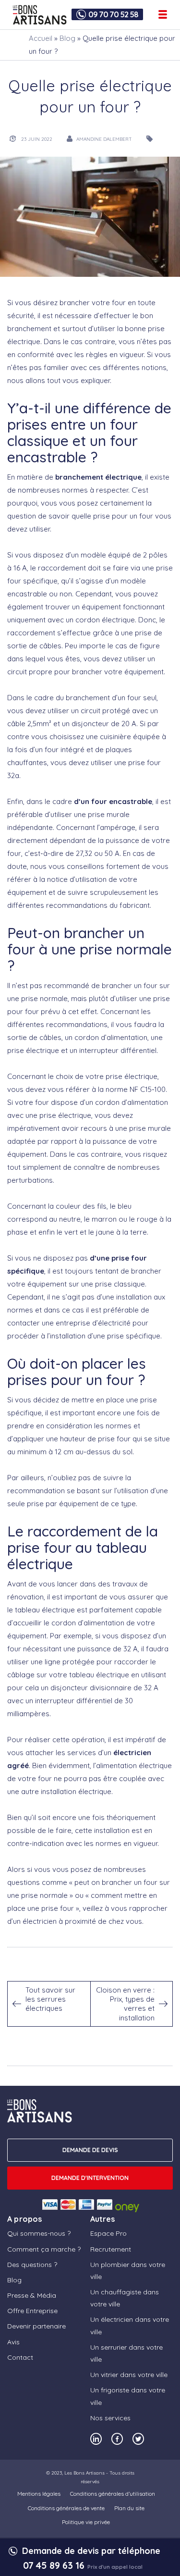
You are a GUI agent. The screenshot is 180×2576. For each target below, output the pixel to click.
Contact (20, 2357)
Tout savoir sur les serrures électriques (50, 1999)
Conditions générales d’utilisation (113, 2494)
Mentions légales (39, 2494)
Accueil (41, 38)
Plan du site (129, 2508)
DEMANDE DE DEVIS (90, 2150)
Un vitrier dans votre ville (129, 2375)
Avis (13, 2342)
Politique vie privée (86, 2522)
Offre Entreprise (32, 2311)
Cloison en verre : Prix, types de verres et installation (125, 2004)
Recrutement (111, 2249)
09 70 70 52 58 (113, 14)
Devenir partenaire (36, 2327)
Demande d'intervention (90, 2178)
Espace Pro (108, 2234)
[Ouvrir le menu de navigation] (163, 14)
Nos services (110, 2418)
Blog (67, 38)
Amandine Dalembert (104, 139)
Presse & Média (32, 2295)
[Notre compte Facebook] (117, 2439)
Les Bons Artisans (84, 2473)
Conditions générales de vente (66, 2508)
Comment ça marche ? (44, 2249)
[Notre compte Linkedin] (96, 2439)
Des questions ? (32, 2265)
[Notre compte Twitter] (138, 2439)
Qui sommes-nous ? (39, 2234)
